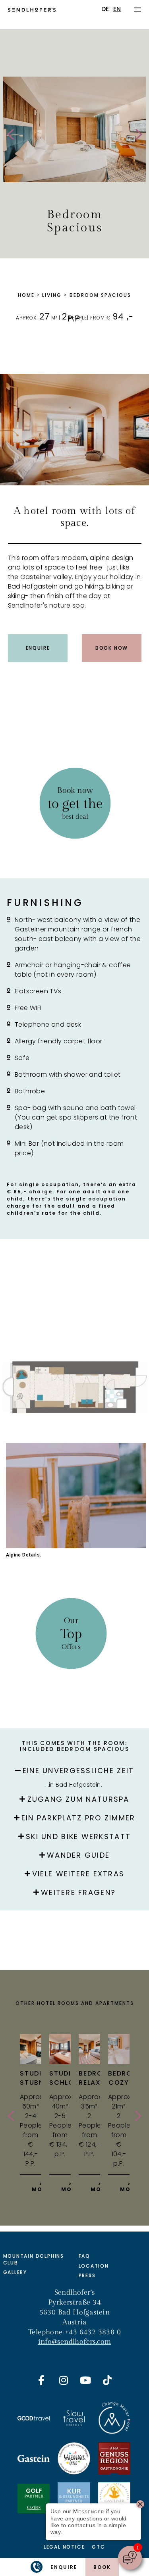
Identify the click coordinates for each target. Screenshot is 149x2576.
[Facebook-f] (41, 2380)
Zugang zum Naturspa (78, 1799)
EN (117, 9)
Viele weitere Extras (78, 1874)
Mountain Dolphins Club (34, 2259)
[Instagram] (64, 2380)
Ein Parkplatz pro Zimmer (78, 1818)
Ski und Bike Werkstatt (78, 1836)
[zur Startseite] (32, 9)
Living (52, 295)
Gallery (15, 2272)
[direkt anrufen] (37, 2567)
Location (94, 2266)
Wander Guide (78, 1855)
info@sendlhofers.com (75, 2342)
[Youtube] (85, 2380)
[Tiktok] (108, 2380)
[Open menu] (137, 9)
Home (26, 295)
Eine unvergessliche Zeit (78, 1771)
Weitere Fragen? (78, 1892)
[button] (74, 1768)
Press (87, 2275)
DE (105, 9)
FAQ (84, 2256)
